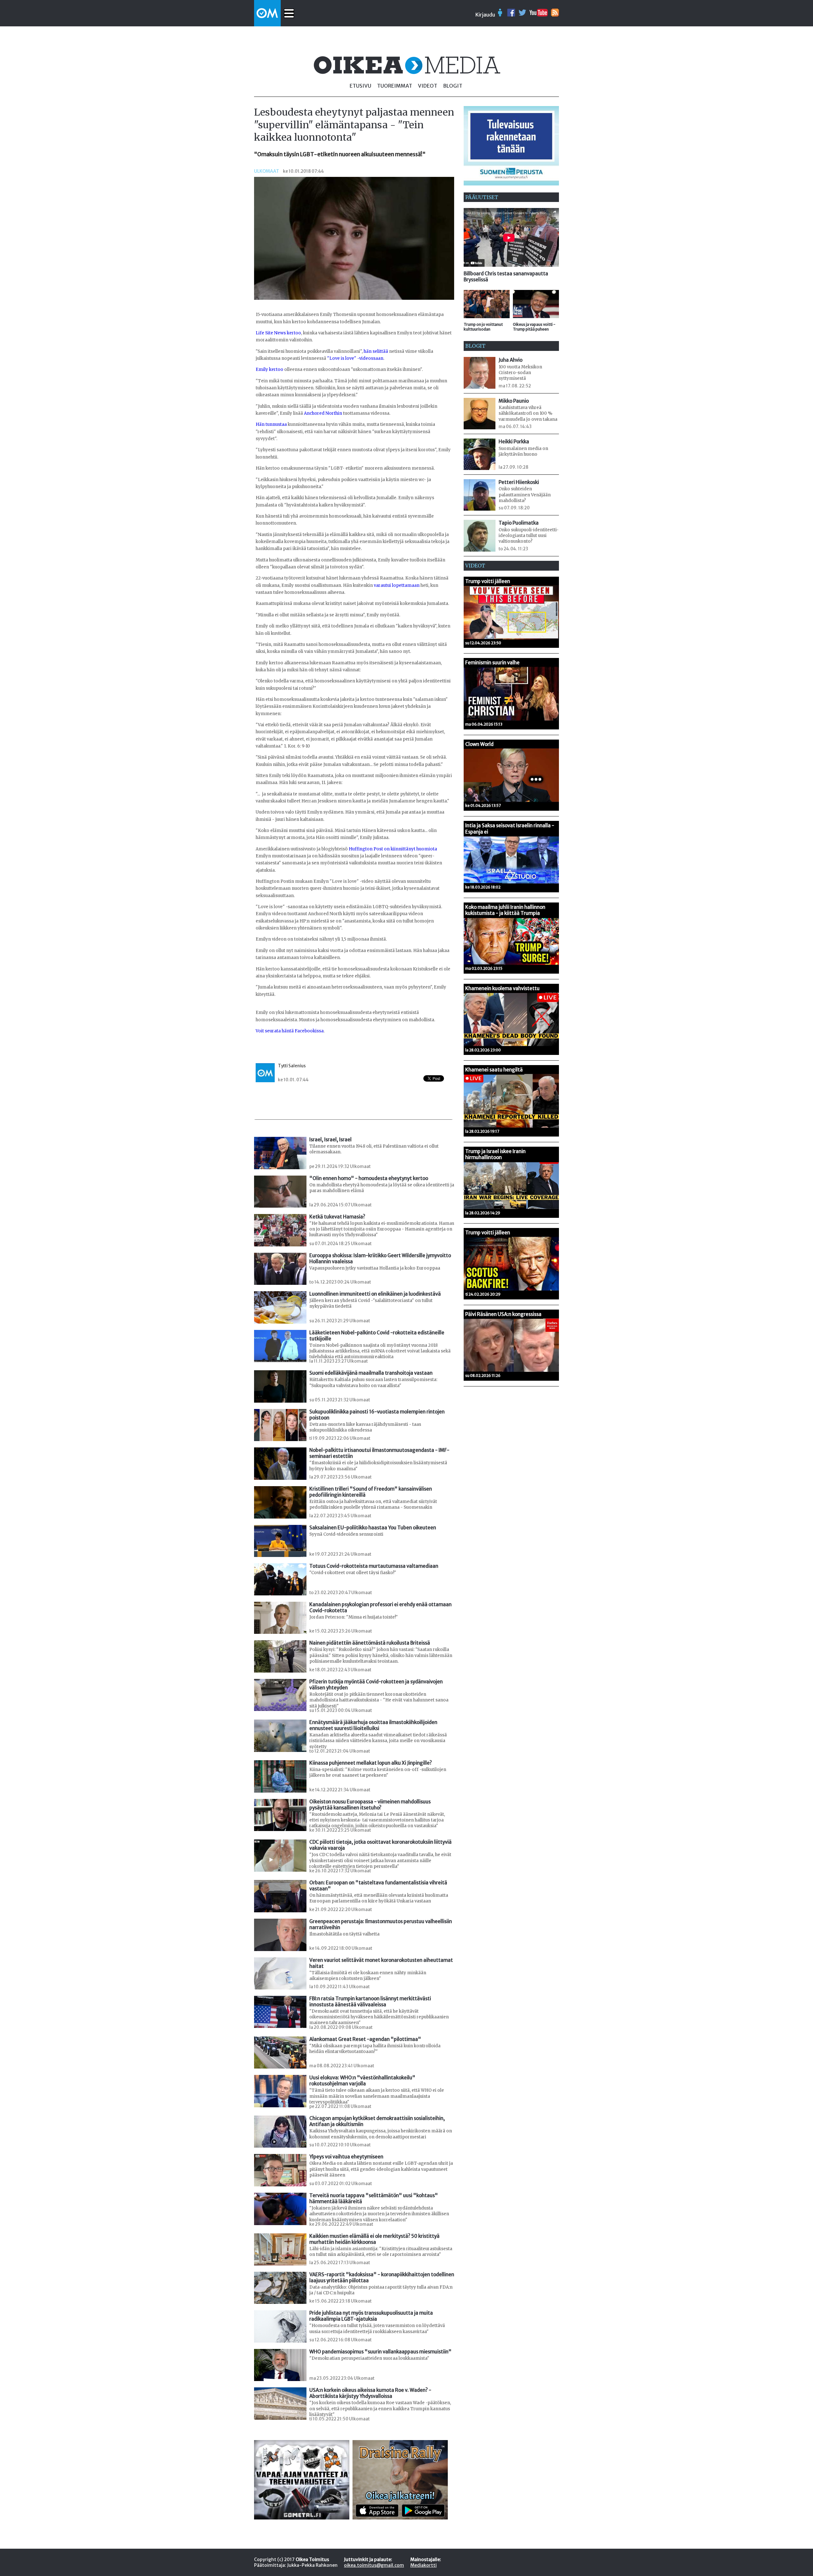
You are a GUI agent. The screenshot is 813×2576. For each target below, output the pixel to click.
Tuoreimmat (395, 86)
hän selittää (376, 351)
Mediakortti (423, 2565)
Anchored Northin (323, 413)
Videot (428, 86)
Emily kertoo (269, 369)
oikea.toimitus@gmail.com (374, 2565)
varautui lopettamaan (397, 585)
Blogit (453, 86)
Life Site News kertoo (278, 333)
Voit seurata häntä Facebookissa (290, 1031)
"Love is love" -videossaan (355, 358)
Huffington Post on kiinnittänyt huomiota (393, 849)
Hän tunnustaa (271, 424)
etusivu (360, 86)
